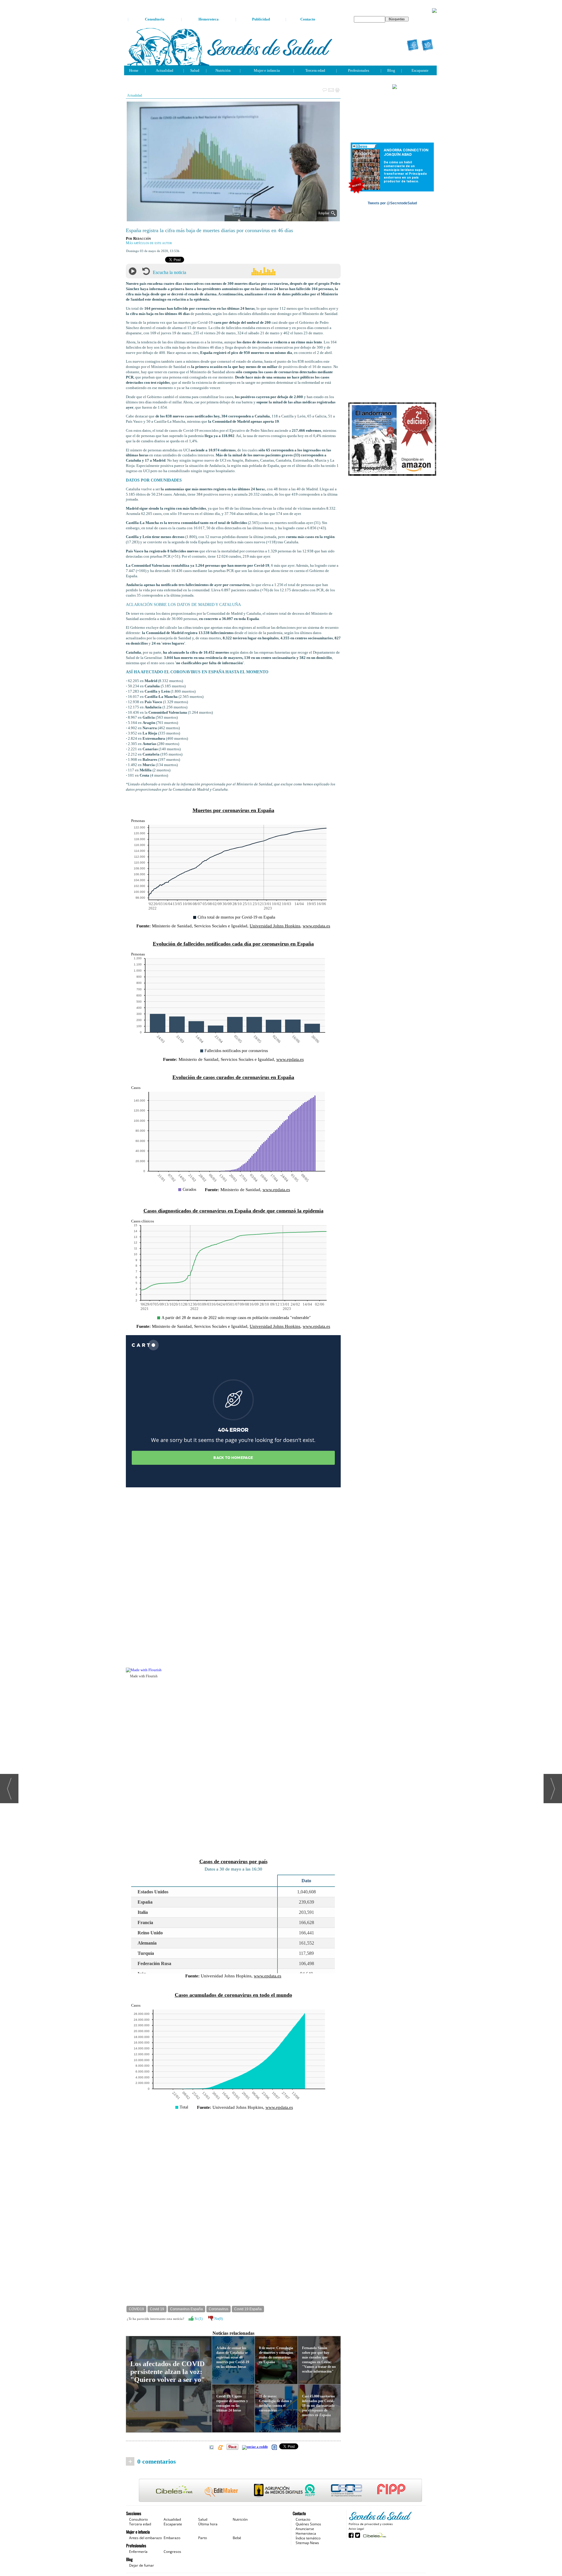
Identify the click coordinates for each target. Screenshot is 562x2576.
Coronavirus (219, 2309)
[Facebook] (413, 45)
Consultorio (155, 19)
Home (134, 70)
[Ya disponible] (392, 439)
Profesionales (359, 70)
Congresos (172, 2552)
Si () (198, 2319)
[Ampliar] (233, 219)
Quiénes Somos (308, 2524)
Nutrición (223, 70)
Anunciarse (305, 2529)
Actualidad (165, 70)
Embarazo (172, 2538)
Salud (195, 70)
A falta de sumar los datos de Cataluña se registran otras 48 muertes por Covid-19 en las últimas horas (233, 2357)
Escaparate (420, 70)
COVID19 (136, 2309)
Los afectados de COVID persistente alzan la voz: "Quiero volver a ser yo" (168, 2372)
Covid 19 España (248, 2309)
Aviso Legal (356, 2529)
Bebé (237, 2538)
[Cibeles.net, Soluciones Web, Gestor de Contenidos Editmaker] (374, 2535)
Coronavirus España (186, 2309)
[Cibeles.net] (280, 2491)
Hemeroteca (209, 19)
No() (218, 2319)
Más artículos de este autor (149, 243)
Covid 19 (157, 2309)
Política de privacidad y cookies (371, 2524)
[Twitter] (427, 45)
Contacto (308, 19)
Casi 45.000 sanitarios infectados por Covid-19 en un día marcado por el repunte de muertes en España (318, 2406)
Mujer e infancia (267, 70)
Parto (203, 2538)
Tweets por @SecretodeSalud (392, 203)
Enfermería (138, 2552)
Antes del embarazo (145, 2538)
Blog (391, 70)
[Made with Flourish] (233, 1670)
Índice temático (308, 2538)
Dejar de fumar (142, 2565)
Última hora (208, 2524)
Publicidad (261, 19)
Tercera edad (315, 70)
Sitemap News (307, 2543)
